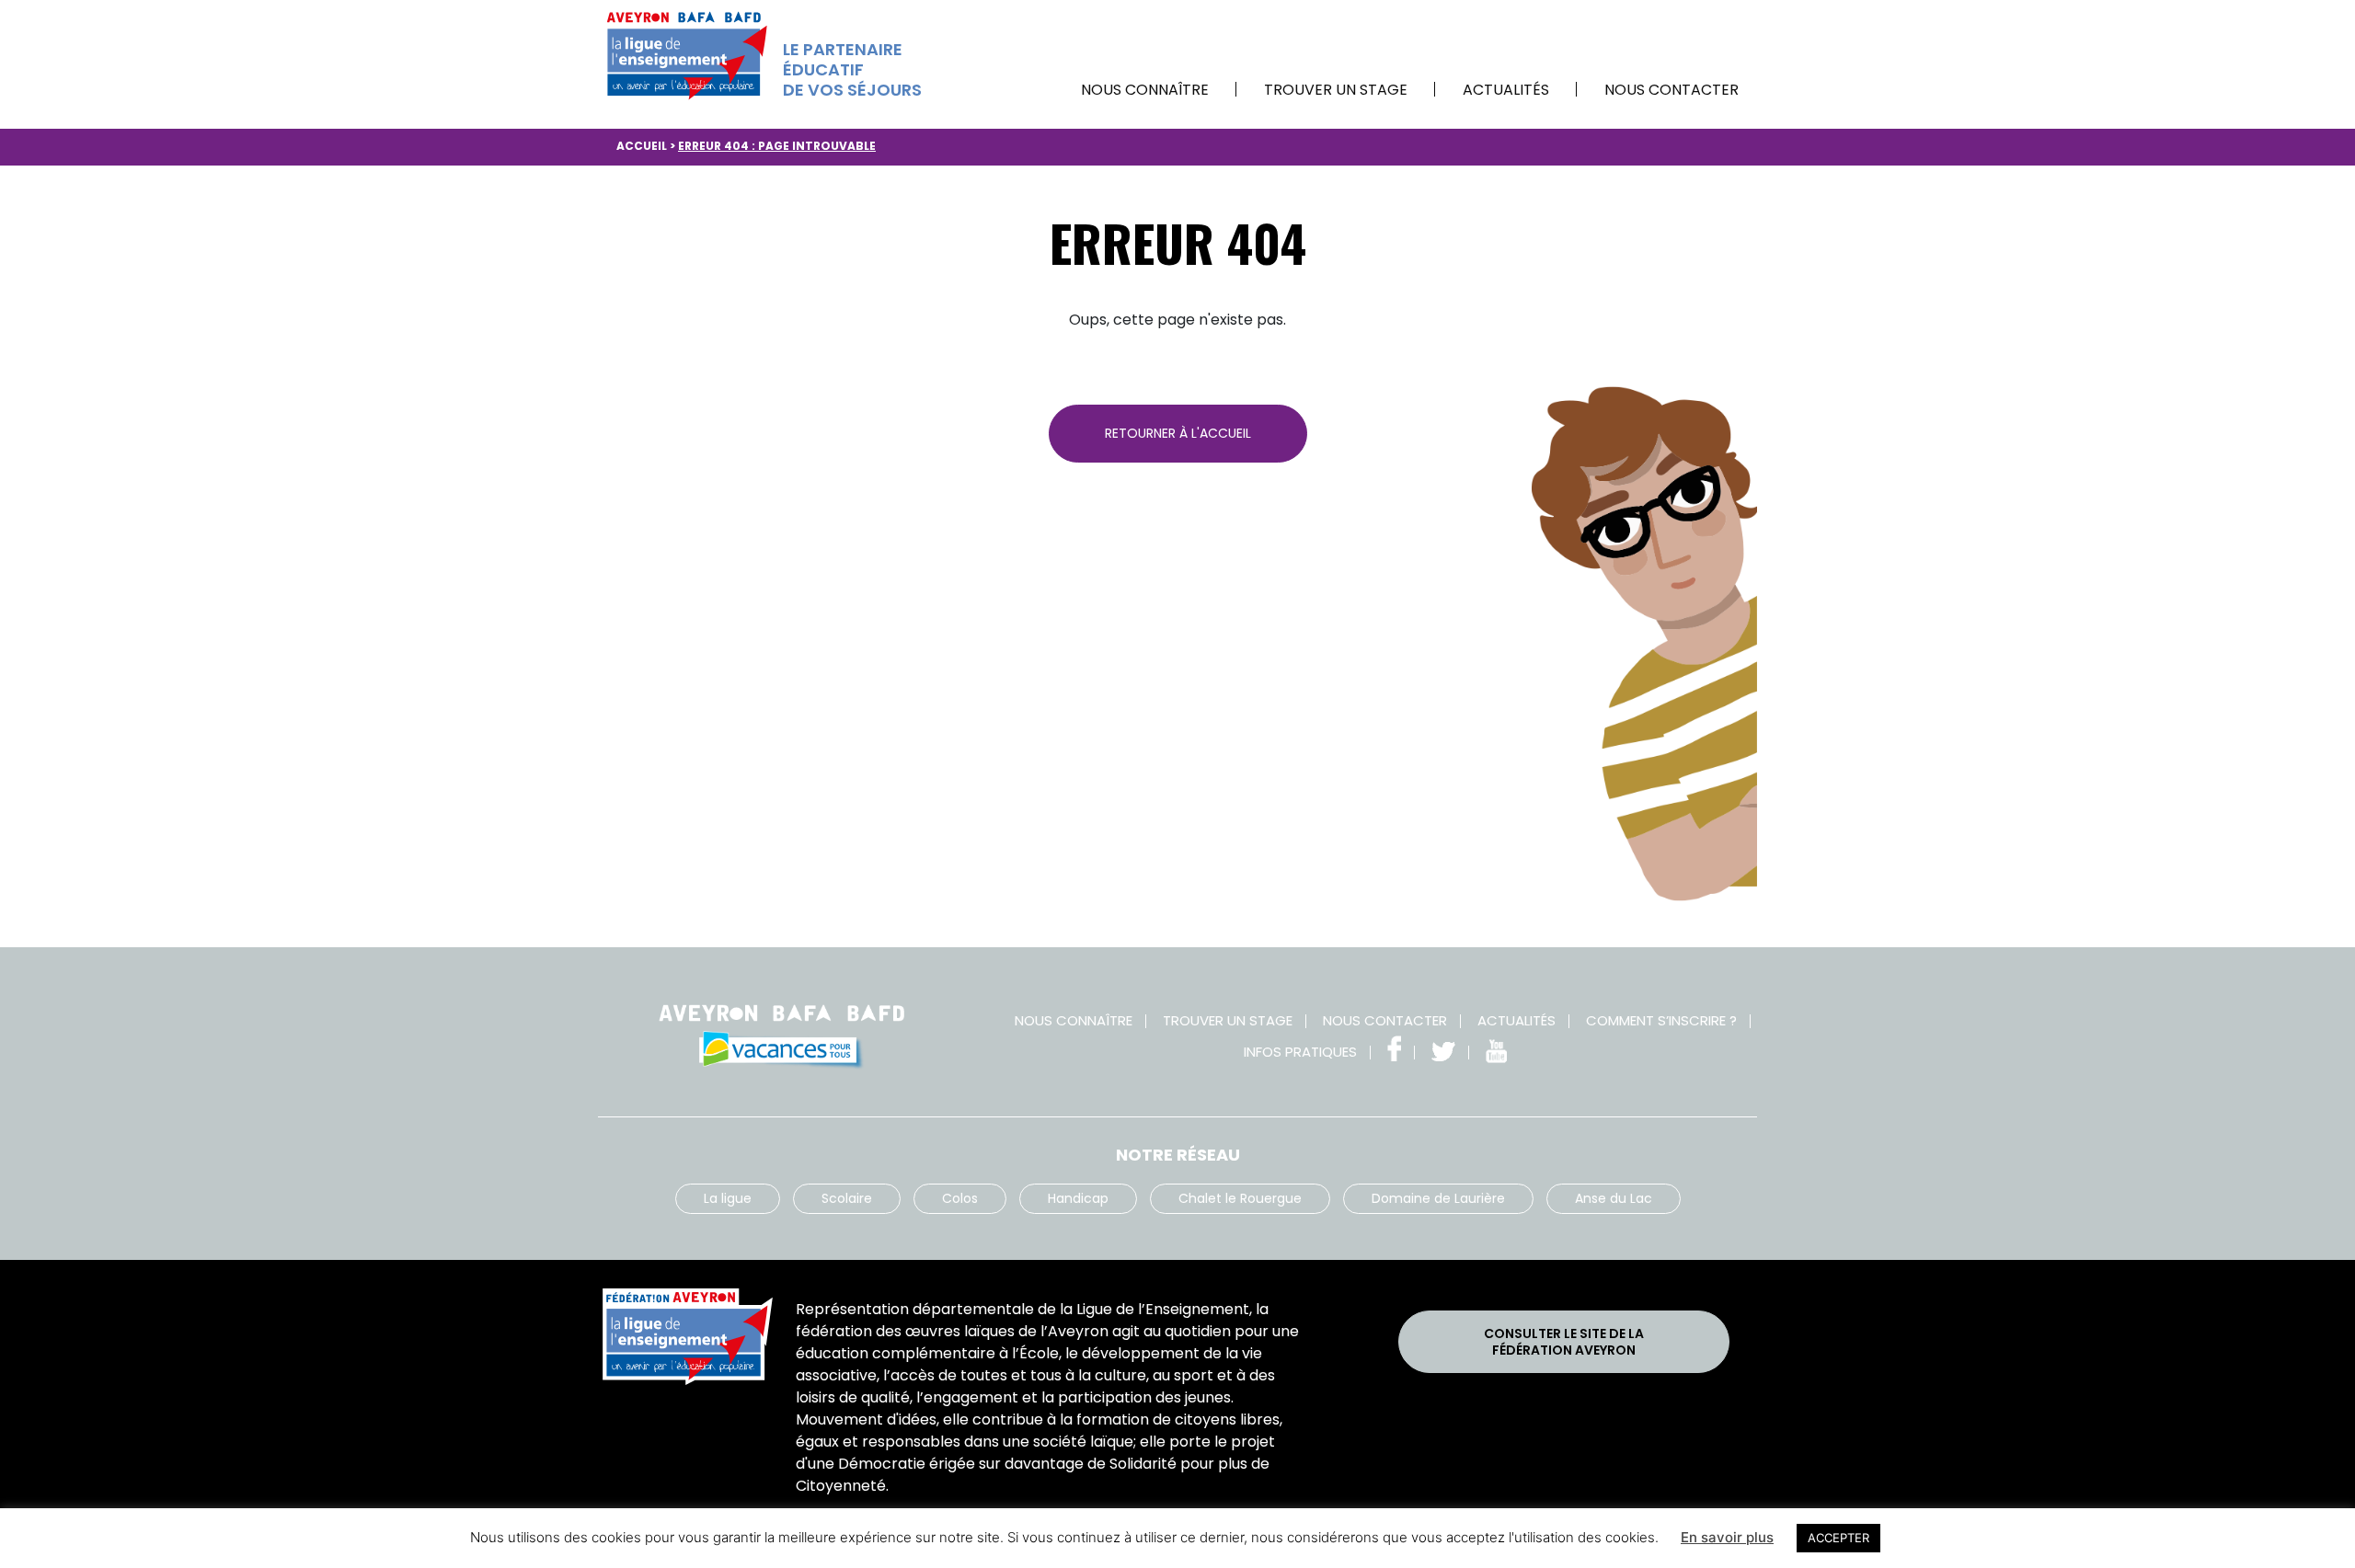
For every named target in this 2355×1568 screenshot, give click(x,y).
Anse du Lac (1614, 1198)
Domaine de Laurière (1438, 1198)
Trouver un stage (1336, 90)
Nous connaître (1145, 90)
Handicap (1078, 1198)
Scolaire (847, 1198)
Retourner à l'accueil (1178, 433)
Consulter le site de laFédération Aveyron (1564, 1342)
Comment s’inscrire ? (1661, 1020)
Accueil (642, 146)
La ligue (728, 1198)
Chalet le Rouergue (1240, 1198)
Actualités (1506, 90)
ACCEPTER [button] (1838, 1538)
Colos (960, 1198)
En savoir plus (1727, 1537)
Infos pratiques (1300, 1052)
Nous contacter (1671, 90)
